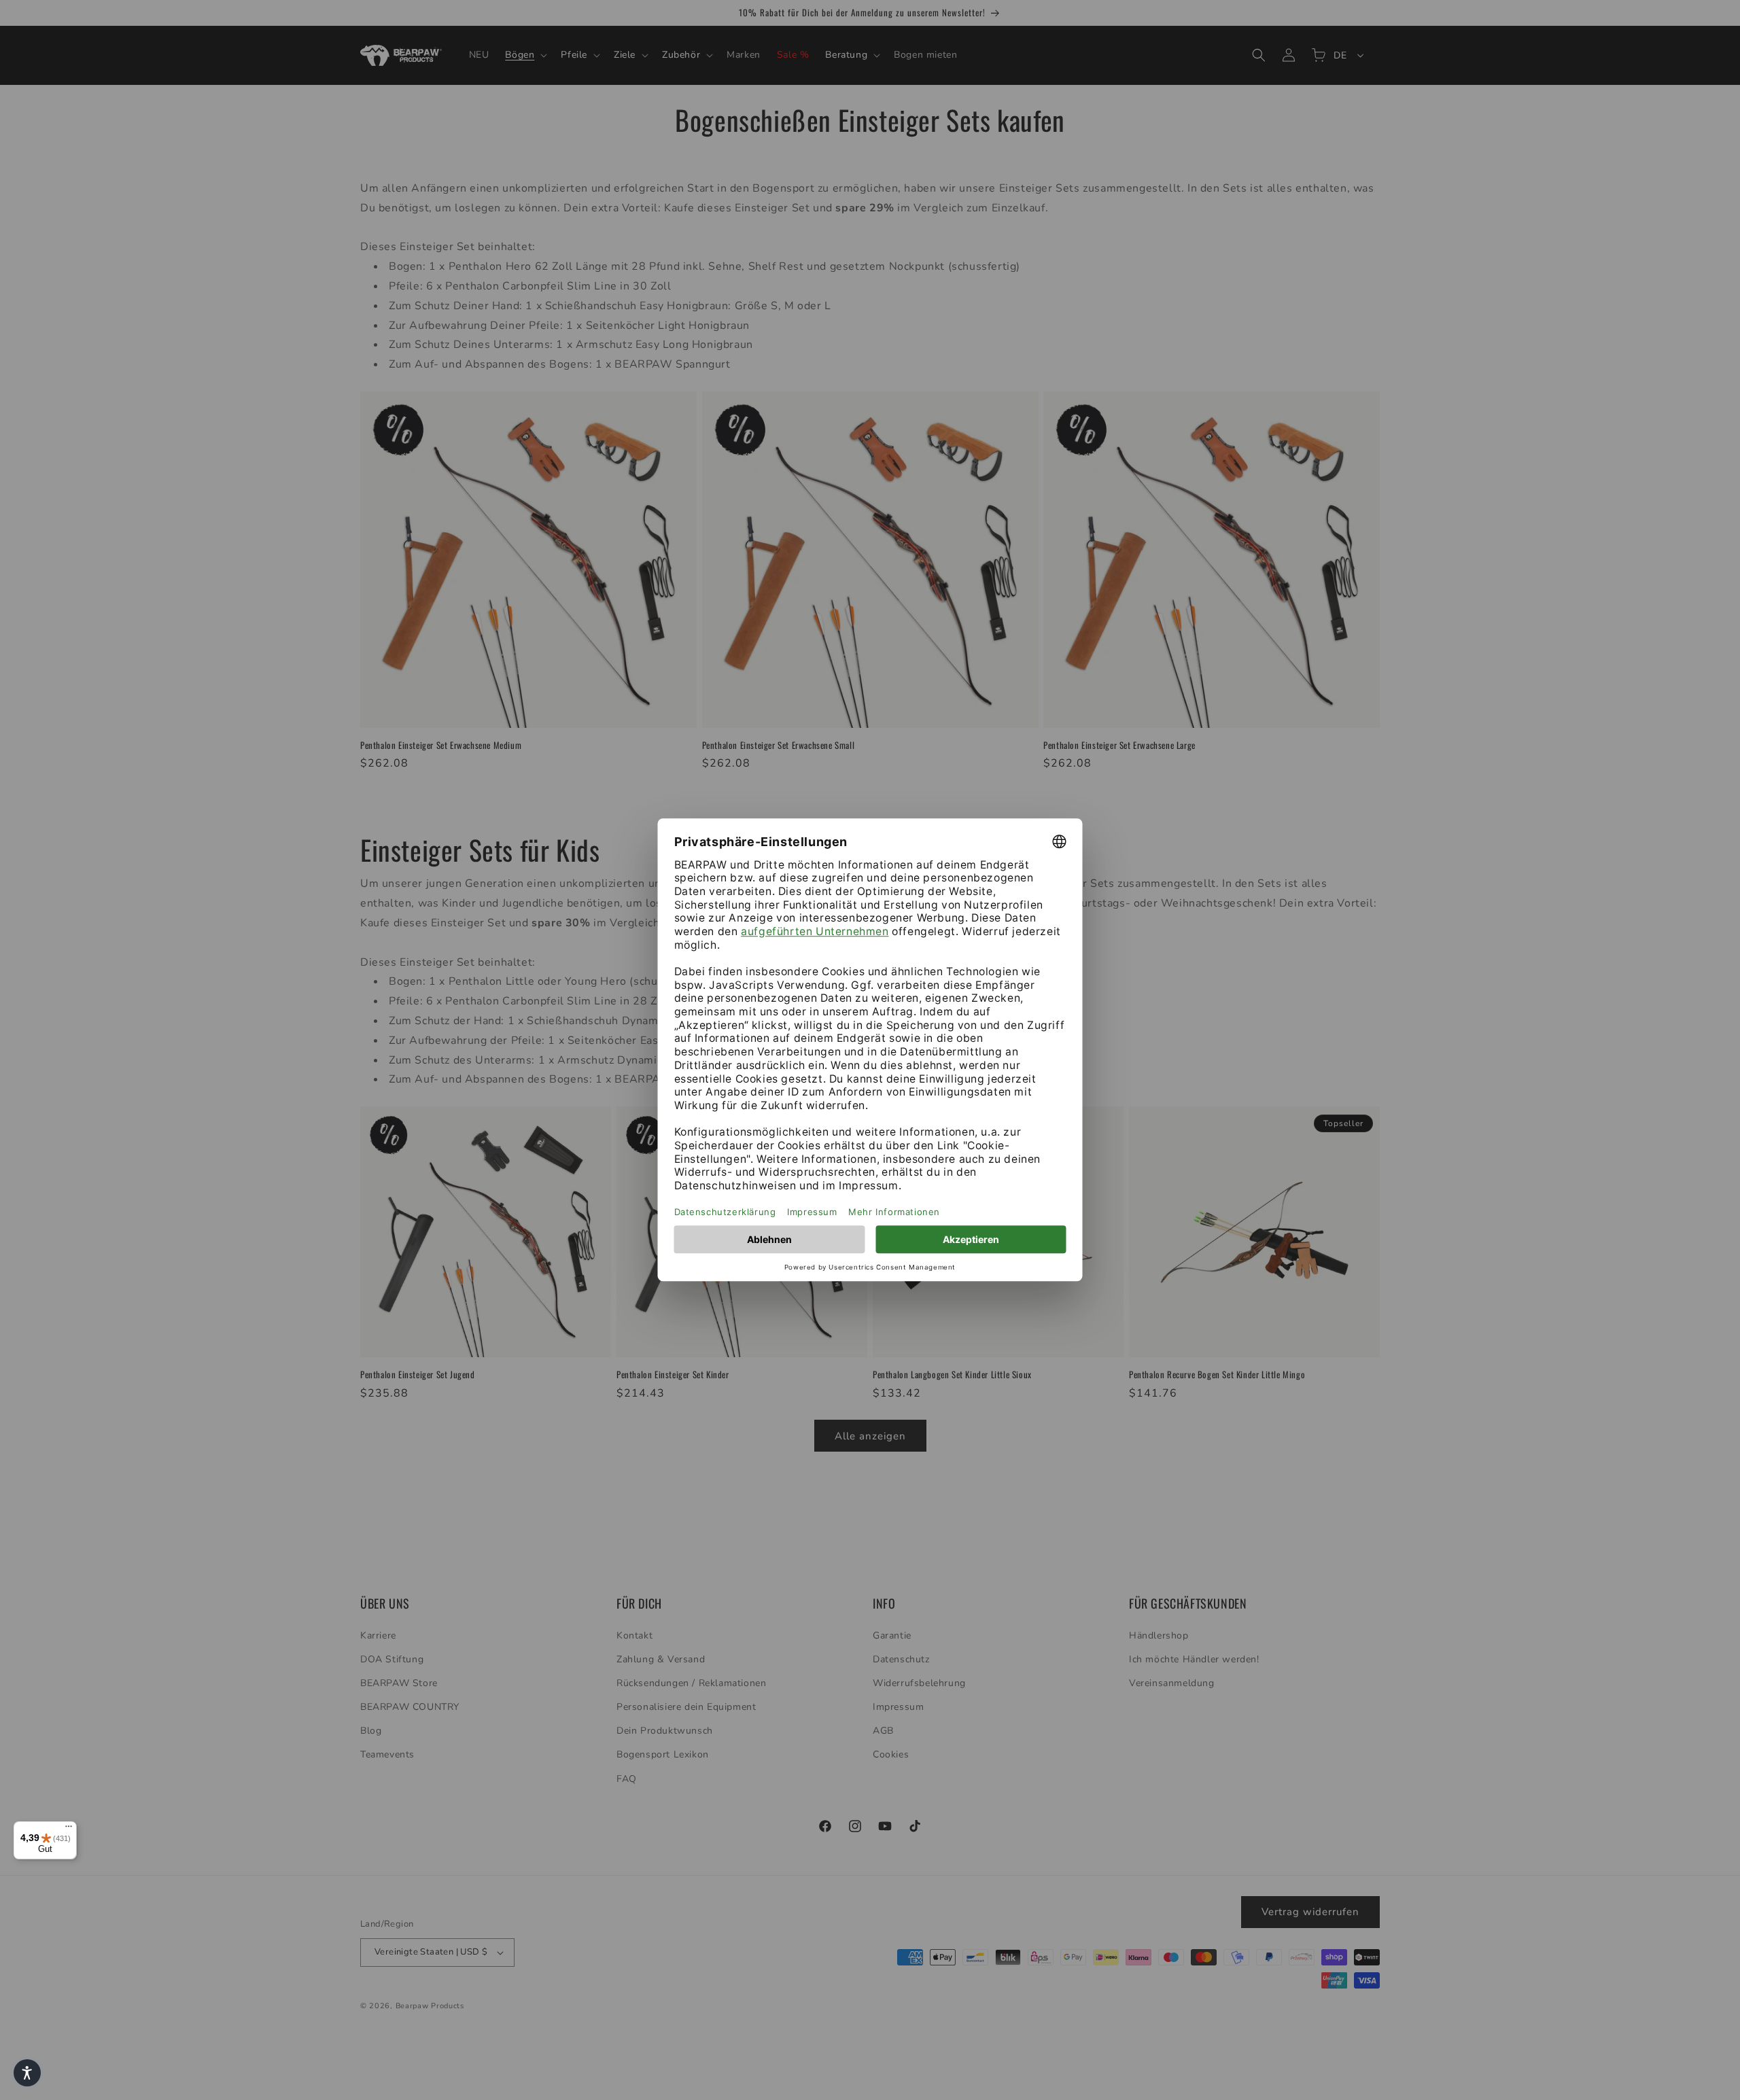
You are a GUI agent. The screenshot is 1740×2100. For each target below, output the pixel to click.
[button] (27, 2073)
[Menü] (69, 1830)
